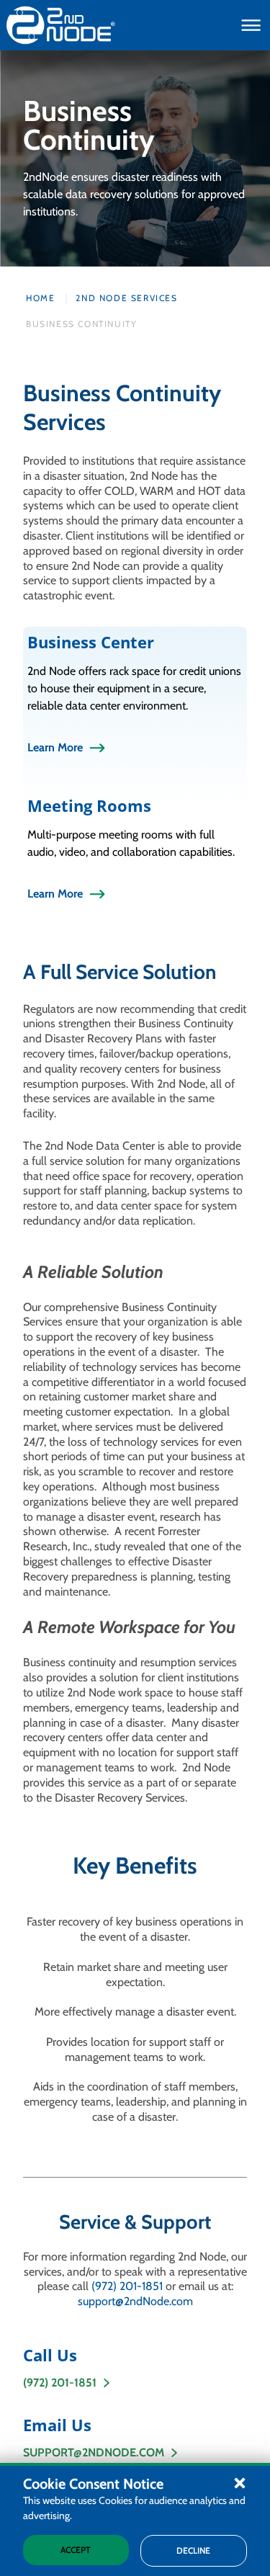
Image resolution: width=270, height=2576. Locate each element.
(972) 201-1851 (127, 2286)
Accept (76, 2550)
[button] (240, 2482)
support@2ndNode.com (135, 2301)
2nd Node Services (126, 298)
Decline (193, 2550)
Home (40, 298)
